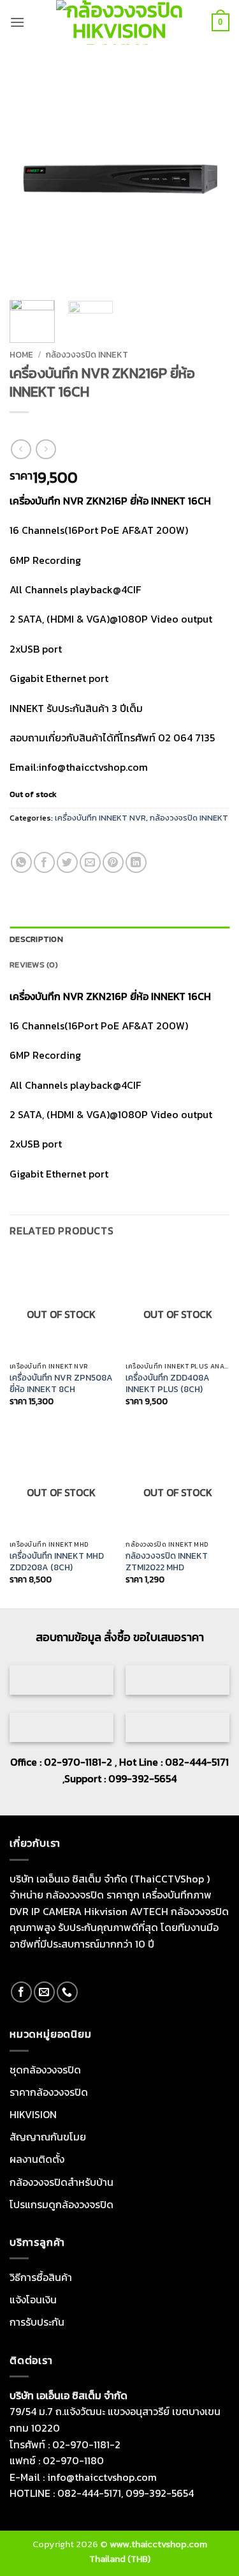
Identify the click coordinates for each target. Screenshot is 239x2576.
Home (21, 354)
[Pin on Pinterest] (113, 862)
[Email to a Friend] (90, 862)
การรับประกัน (37, 2322)
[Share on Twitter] (67, 862)
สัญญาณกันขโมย (48, 2137)
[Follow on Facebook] (21, 1992)
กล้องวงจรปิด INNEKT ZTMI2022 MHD (167, 1562)
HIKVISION (33, 2114)
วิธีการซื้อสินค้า (41, 2277)
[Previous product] (46, 449)
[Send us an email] (44, 1992)
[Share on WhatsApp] (21, 862)
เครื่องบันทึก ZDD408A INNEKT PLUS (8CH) (168, 1383)
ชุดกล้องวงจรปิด (45, 2070)
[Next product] (21, 449)
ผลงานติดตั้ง (37, 2159)
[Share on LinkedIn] (136, 862)
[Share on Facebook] (44, 862)
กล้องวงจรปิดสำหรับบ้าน (62, 2182)
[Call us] (67, 1992)
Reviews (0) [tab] (34, 965)
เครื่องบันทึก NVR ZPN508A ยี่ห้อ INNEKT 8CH (61, 1383)
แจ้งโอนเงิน (33, 2299)
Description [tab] (36, 939)
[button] (17, 22)
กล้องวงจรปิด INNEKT (87, 354)
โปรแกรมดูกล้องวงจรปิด (62, 2204)
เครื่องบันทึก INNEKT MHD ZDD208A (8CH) (57, 1562)
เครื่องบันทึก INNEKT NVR (100, 818)
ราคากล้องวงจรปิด (49, 2092)
